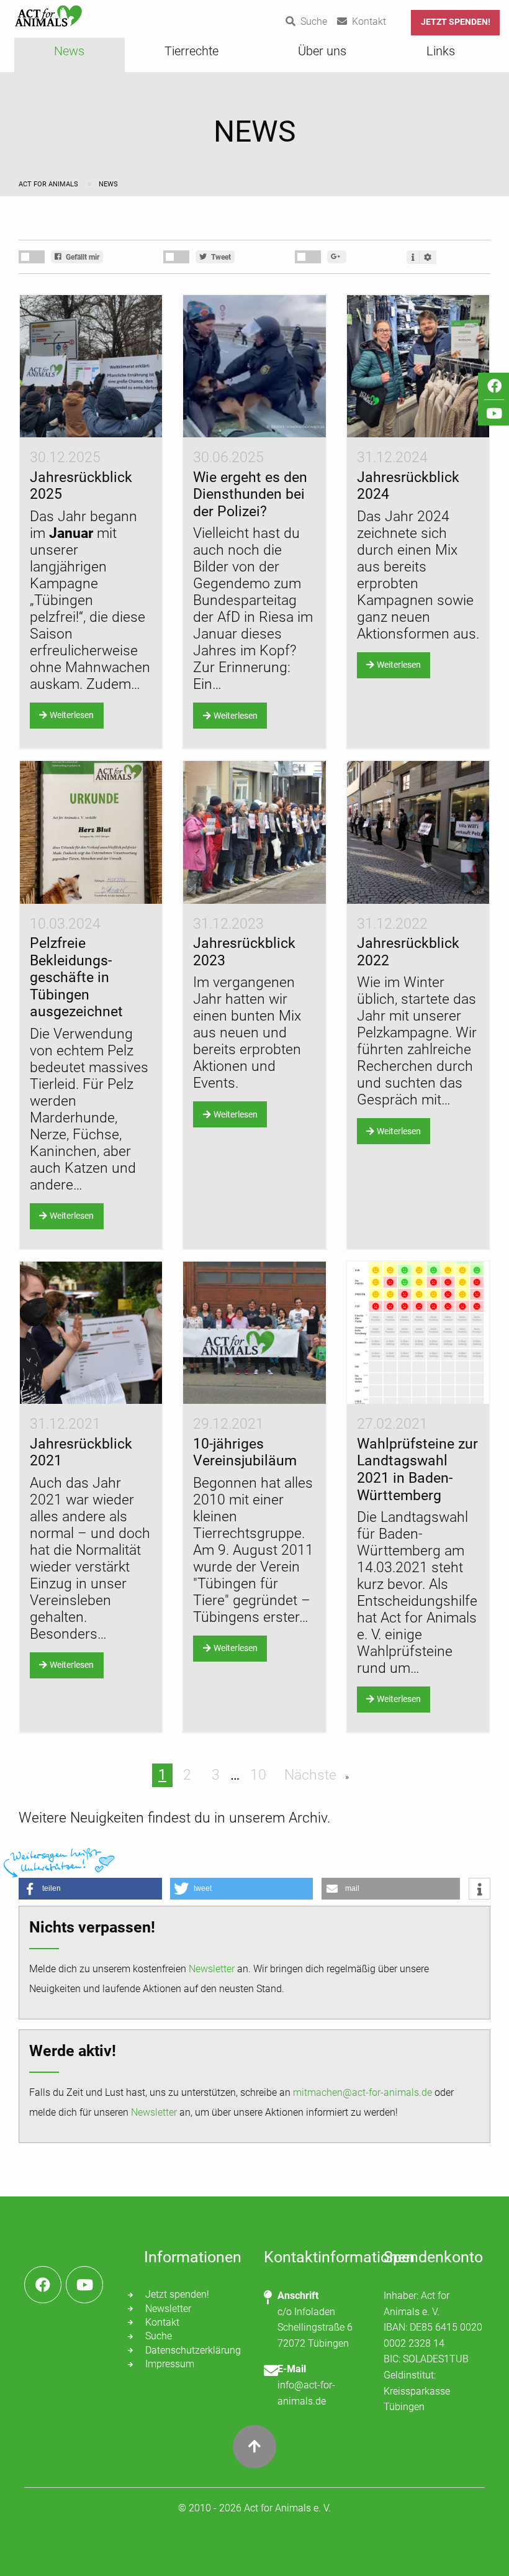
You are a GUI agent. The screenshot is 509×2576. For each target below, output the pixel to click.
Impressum (170, 2364)
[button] (90, 1889)
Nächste (312, 1775)
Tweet (220, 257)
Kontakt (162, 2322)
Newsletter (212, 1969)
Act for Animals (49, 184)
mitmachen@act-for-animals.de (363, 2092)
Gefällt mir (82, 257)
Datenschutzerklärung (193, 2350)
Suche (159, 2336)
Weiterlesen (72, 715)
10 (258, 1775)
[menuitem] (70, 55)
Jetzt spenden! (456, 22)
